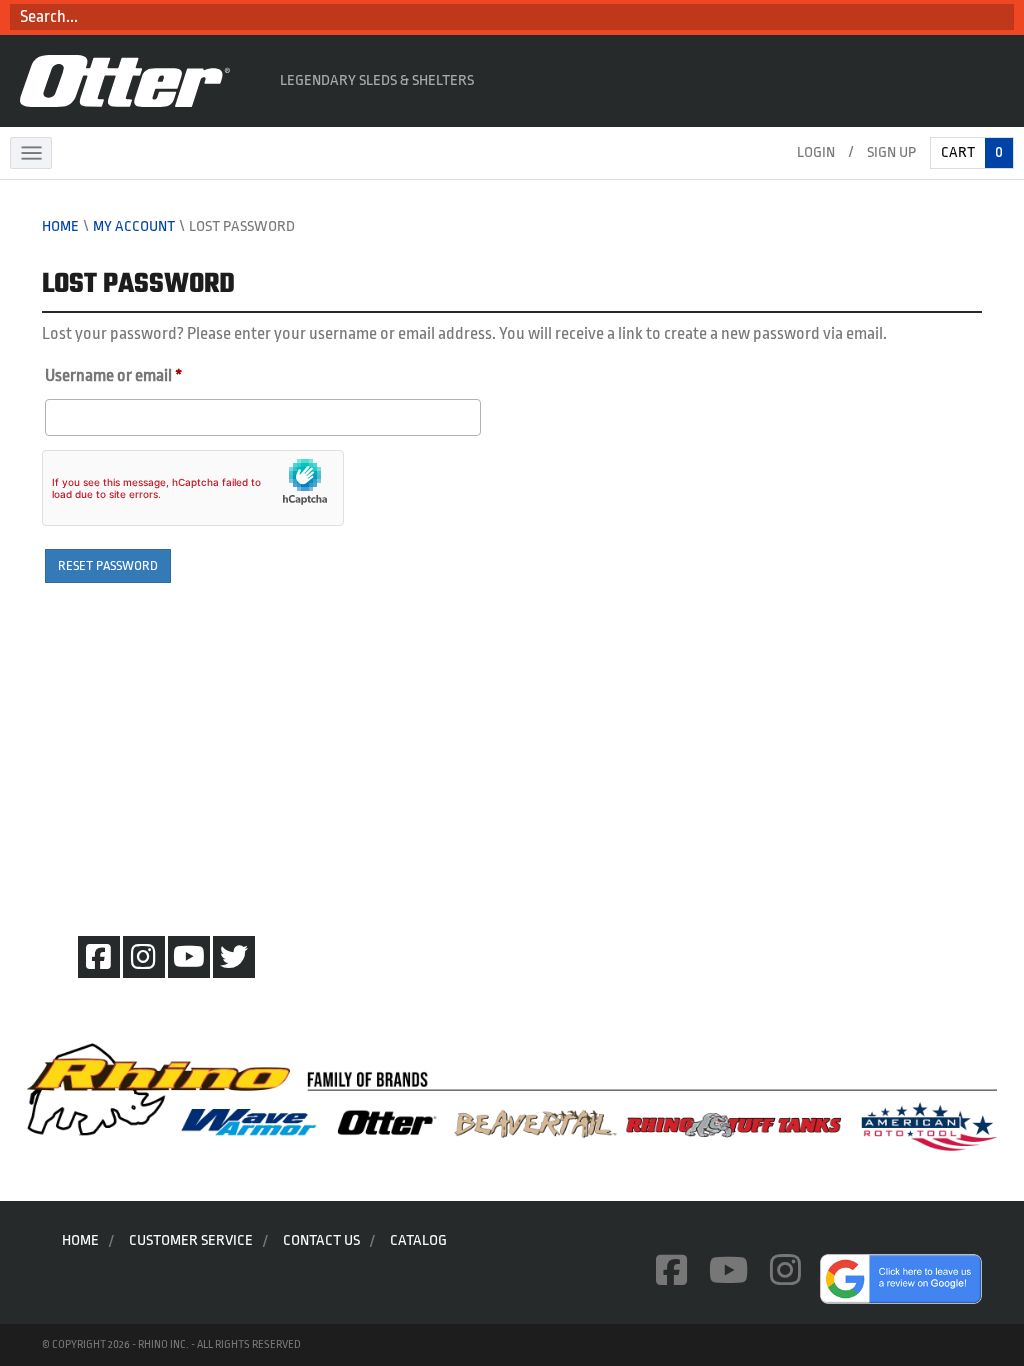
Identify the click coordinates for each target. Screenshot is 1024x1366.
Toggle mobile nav (31, 153)
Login (816, 152)
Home (60, 226)
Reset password (108, 565)
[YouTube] (189, 957)
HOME (80, 1240)
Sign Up (891, 152)
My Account (134, 226)
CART (972, 152)
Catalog (418, 1240)
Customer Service (191, 1240)
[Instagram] (144, 957)
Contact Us (321, 1240)
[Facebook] (99, 957)
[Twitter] (234, 957)
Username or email (144, 375)
